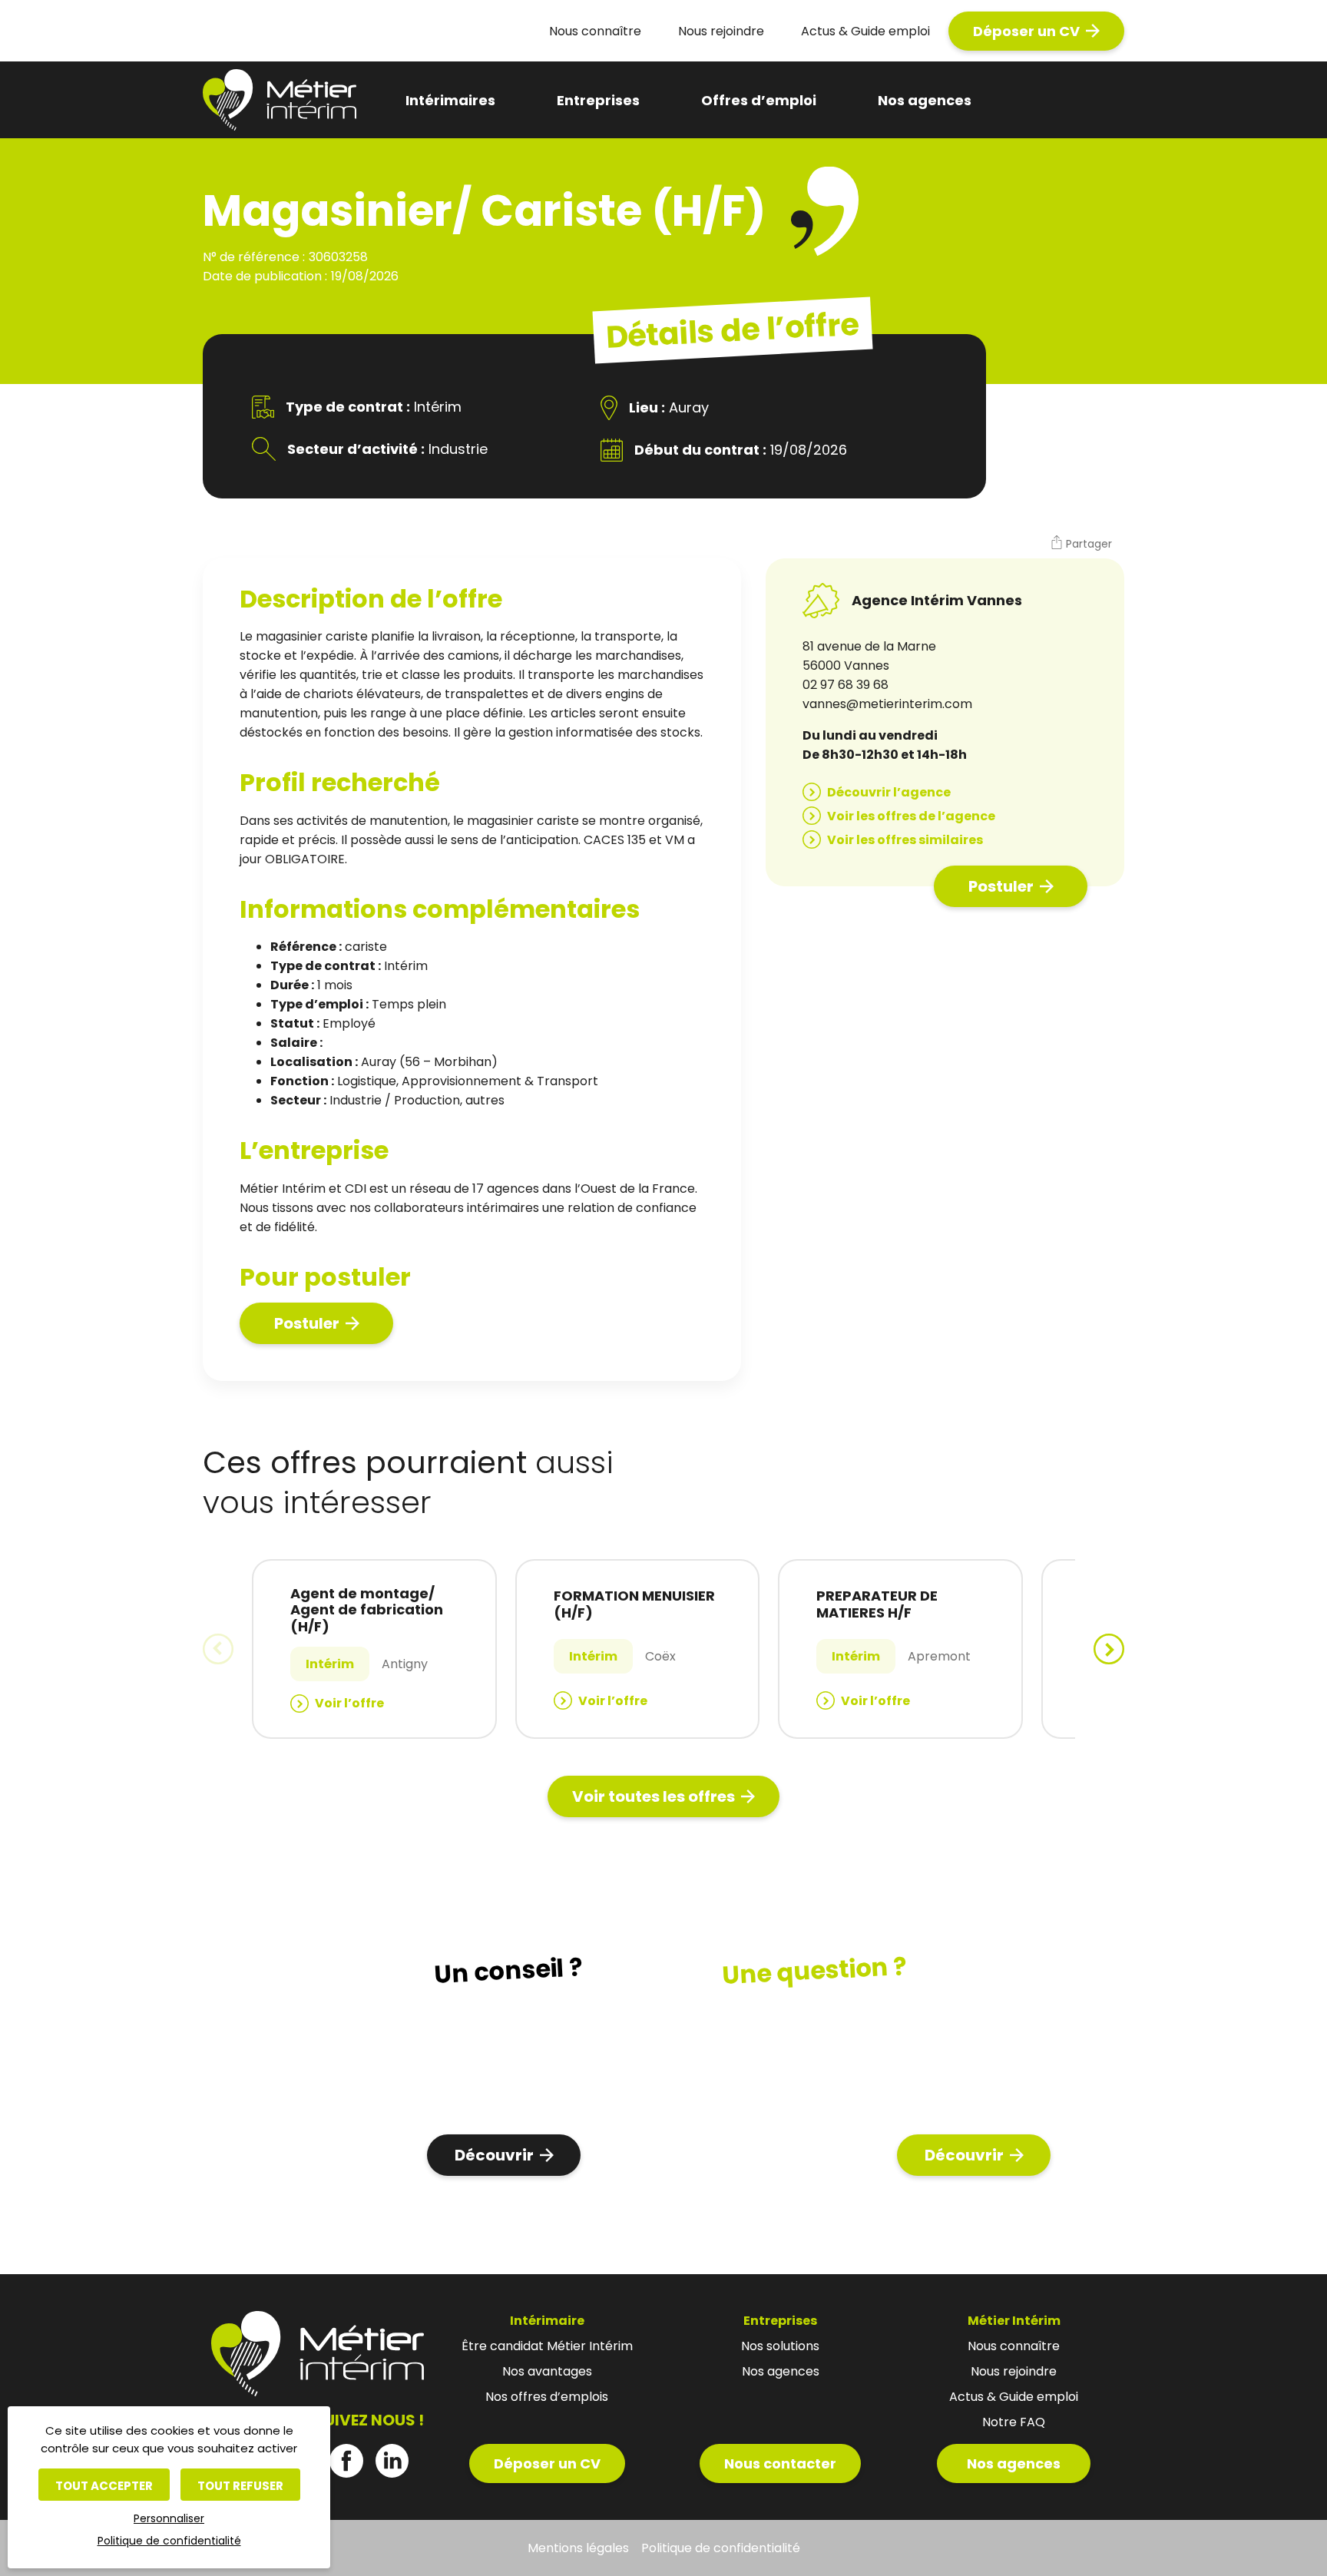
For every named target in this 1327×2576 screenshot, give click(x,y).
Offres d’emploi (759, 100)
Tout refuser (240, 2486)
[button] (1081, 545)
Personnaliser (169, 2518)
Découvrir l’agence (889, 792)
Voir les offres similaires (905, 840)
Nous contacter (780, 2463)
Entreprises (598, 100)
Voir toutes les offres (654, 1796)
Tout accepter (104, 2486)
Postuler (307, 1323)
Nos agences (925, 100)
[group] (374, 1649)
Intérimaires (450, 100)
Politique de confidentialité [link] (169, 2541)
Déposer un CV (1026, 31)
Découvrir (494, 2155)
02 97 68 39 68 (846, 685)
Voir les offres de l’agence (911, 816)
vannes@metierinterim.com (887, 704)
